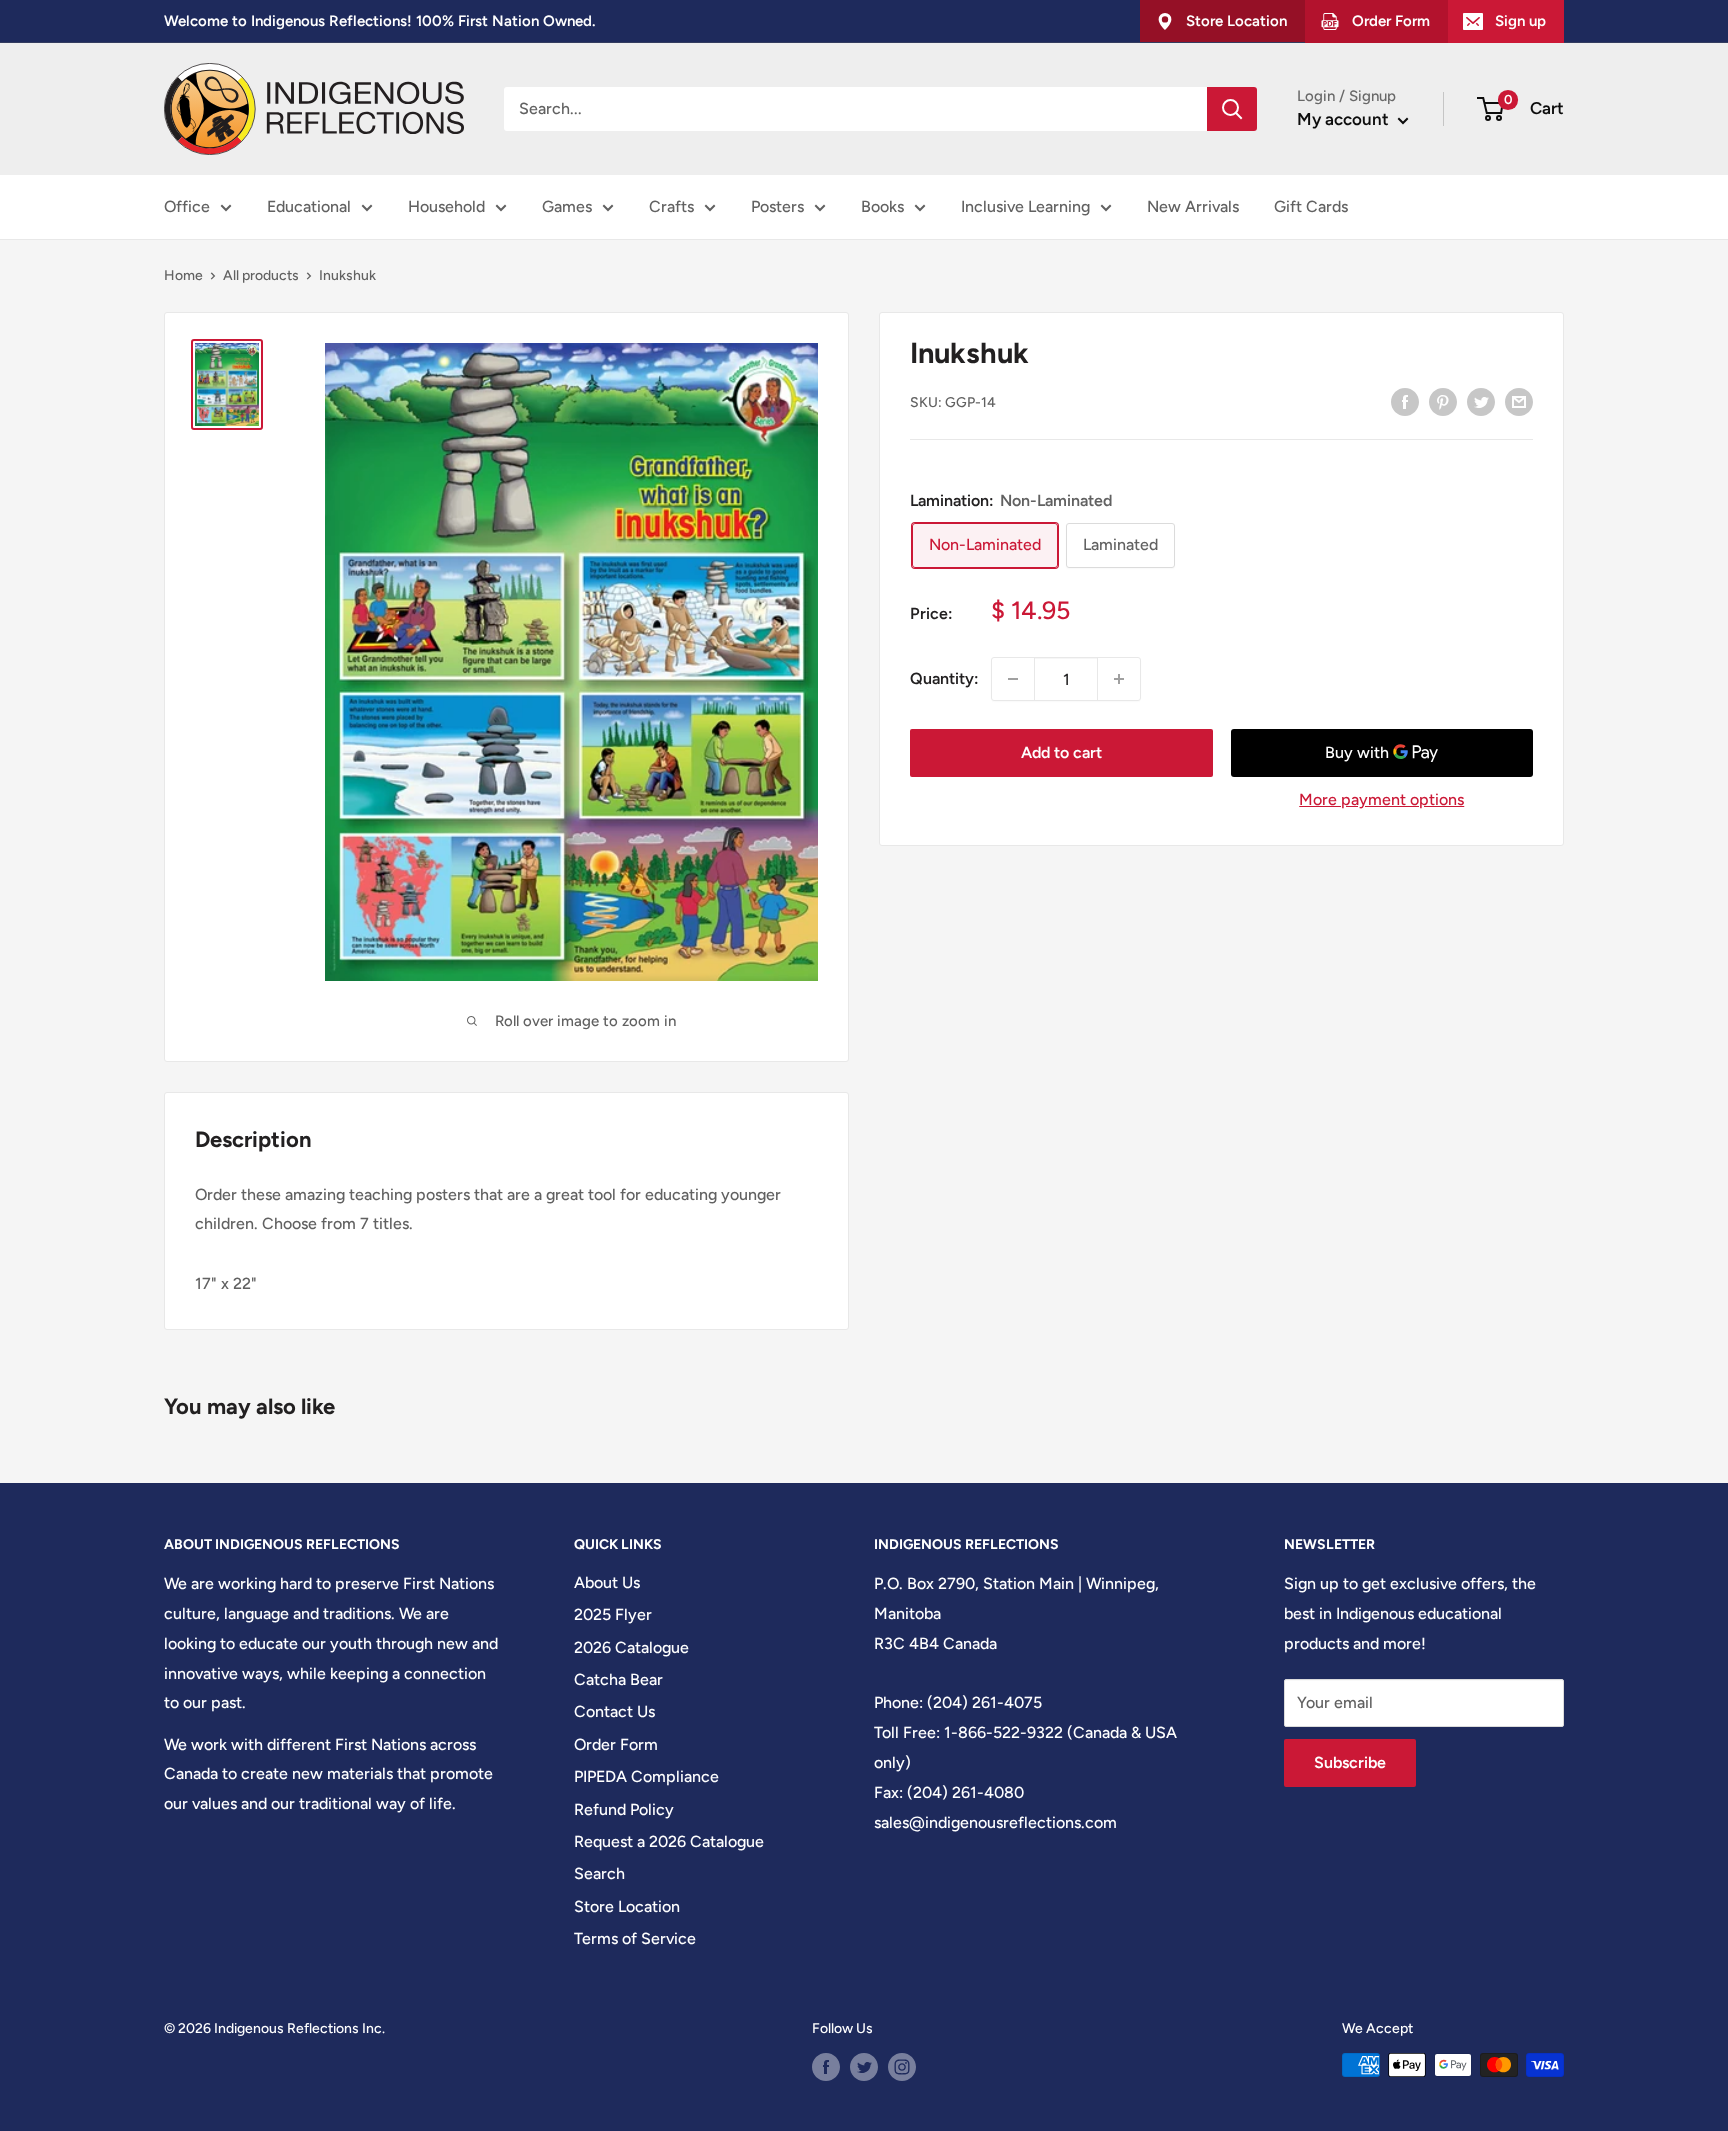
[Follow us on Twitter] (864, 2067)
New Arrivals (1193, 206)
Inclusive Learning (1025, 206)
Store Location (627, 1906)
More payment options (1381, 799)
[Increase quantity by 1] (1119, 679)
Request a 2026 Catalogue (669, 1841)
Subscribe (1350, 1762)
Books (882, 206)
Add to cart (1061, 752)
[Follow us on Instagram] (902, 2067)
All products (261, 275)
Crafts (671, 206)
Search (599, 1873)
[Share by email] (1519, 401)
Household (446, 206)
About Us (607, 1582)
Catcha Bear (618, 1679)
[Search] (1232, 109)
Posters (777, 206)
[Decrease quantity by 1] (1013, 679)
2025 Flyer (613, 1614)
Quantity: (944, 678)
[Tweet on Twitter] (1481, 401)
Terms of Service (635, 1938)
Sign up (1520, 21)
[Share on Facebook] (1405, 401)
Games (567, 206)
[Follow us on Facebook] (826, 2067)
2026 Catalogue (631, 1647)
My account (1345, 119)
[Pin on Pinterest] (1443, 401)
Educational (309, 206)
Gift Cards (1311, 206)
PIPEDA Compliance (646, 1776)
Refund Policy (624, 1809)
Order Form (616, 1744)
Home (183, 275)
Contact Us (614, 1711)
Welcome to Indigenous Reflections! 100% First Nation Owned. (379, 21)
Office (187, 206)
